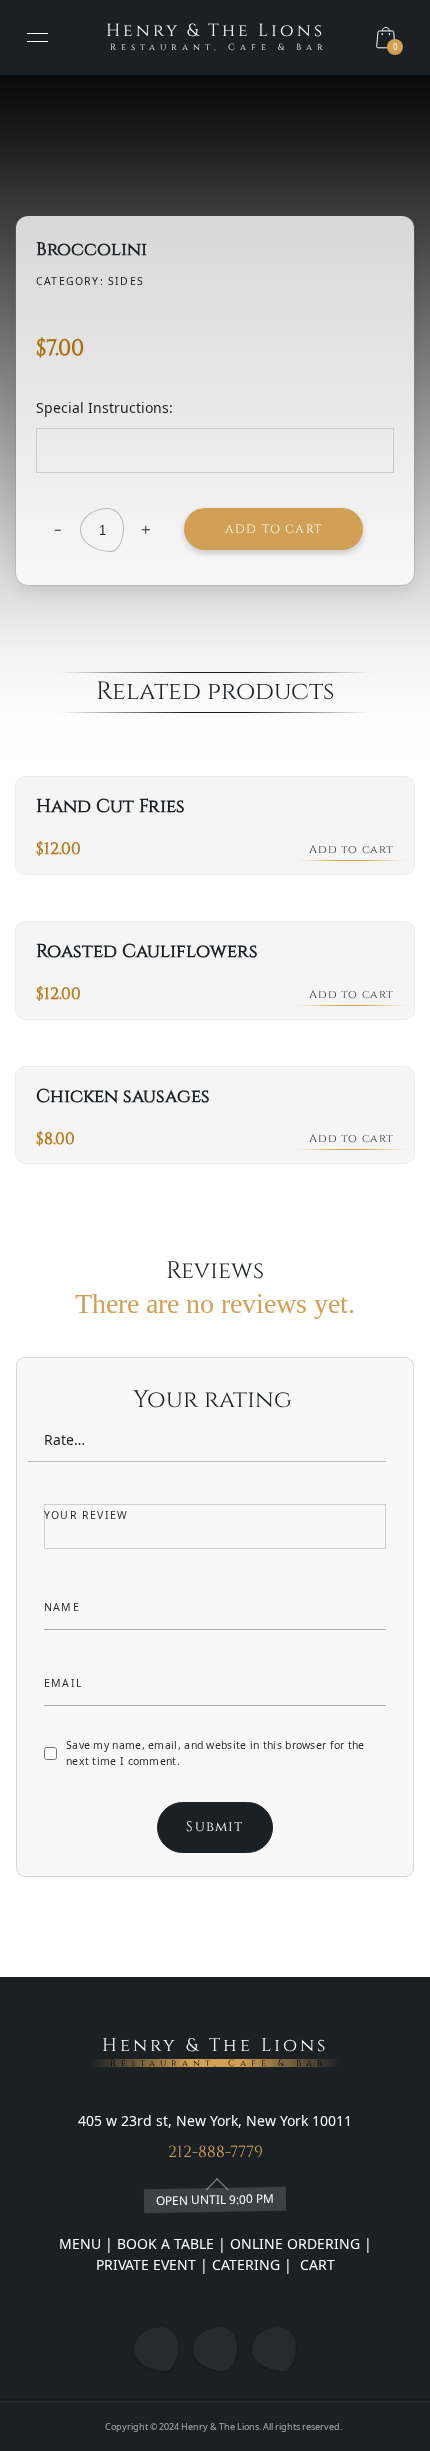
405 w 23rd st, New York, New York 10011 (215, 2120)
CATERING (246, 2264)
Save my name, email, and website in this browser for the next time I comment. (215, 1753)
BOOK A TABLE (167, 2243)
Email (65, 1683)
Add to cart (273, 529)
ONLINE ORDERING (295, 2243)
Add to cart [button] (351, 849)
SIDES (126, 281)
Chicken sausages (123, 1096)
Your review (88, 1515)
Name (64, 1607)
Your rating (215, 1400)
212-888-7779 (215, 2152)
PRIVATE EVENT (148, 2264)
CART (315, 2264)
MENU (80, 2243)
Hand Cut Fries (110, 806)
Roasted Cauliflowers (147, 951)
